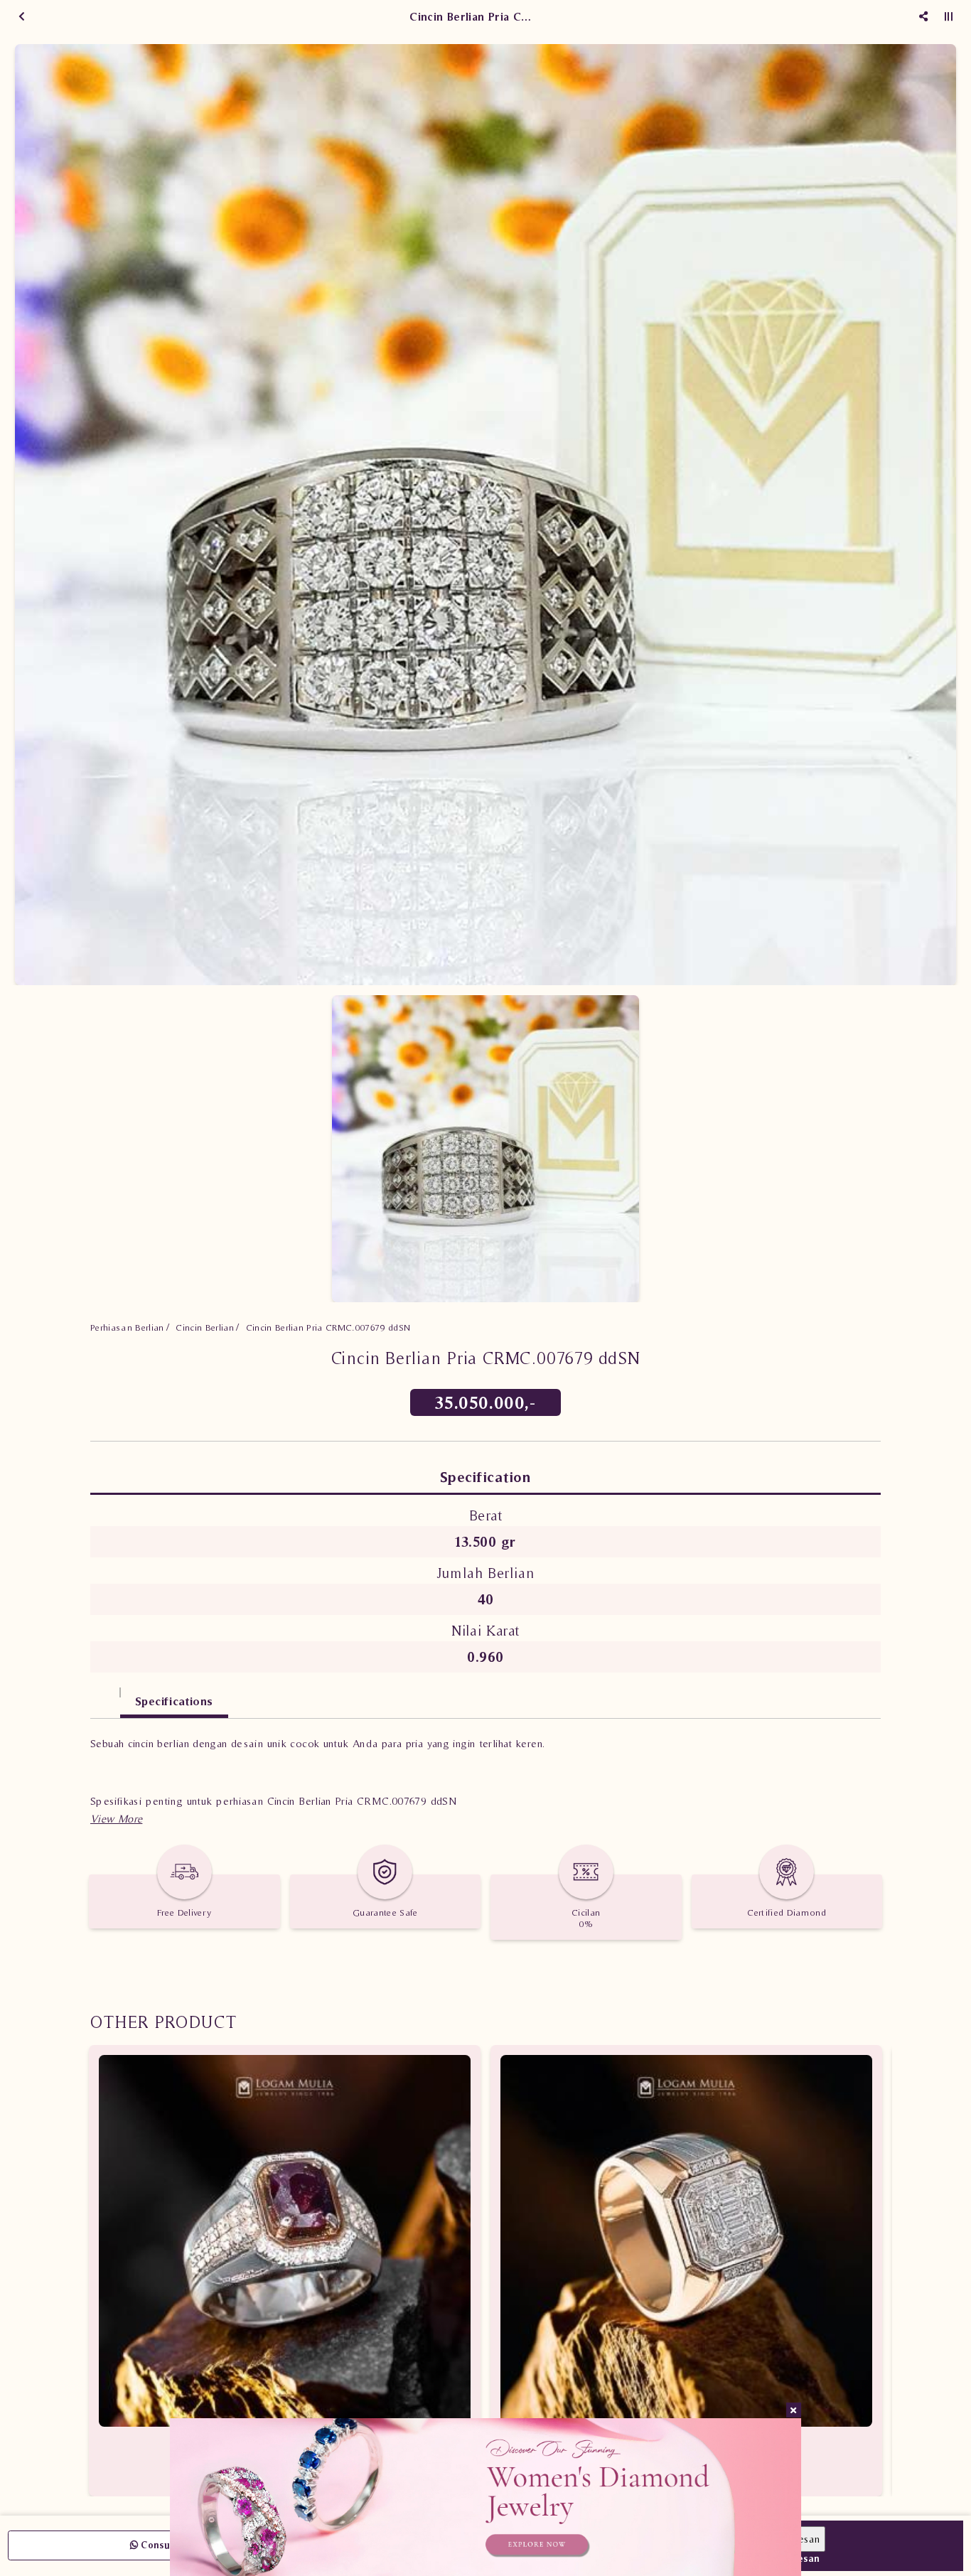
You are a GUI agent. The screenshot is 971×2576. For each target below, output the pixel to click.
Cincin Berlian (205, 1327)
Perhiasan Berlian (127, 1327)
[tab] (105, 1694)
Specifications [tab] (174, 1701)
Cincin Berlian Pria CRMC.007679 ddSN (328, 1327)
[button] (116, 1819)
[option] (485, 515)
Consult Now (169, 2545)
